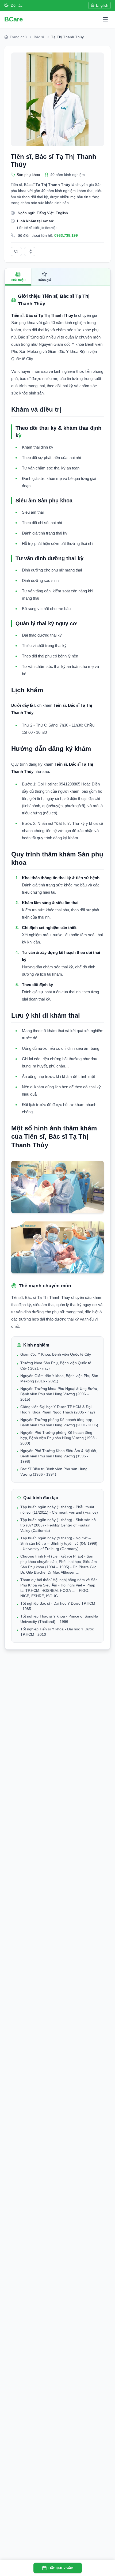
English (102, 5)
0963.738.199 (66, 235)
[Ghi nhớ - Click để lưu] (16, 251)
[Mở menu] (105, 19)
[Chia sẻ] (30, 251)
